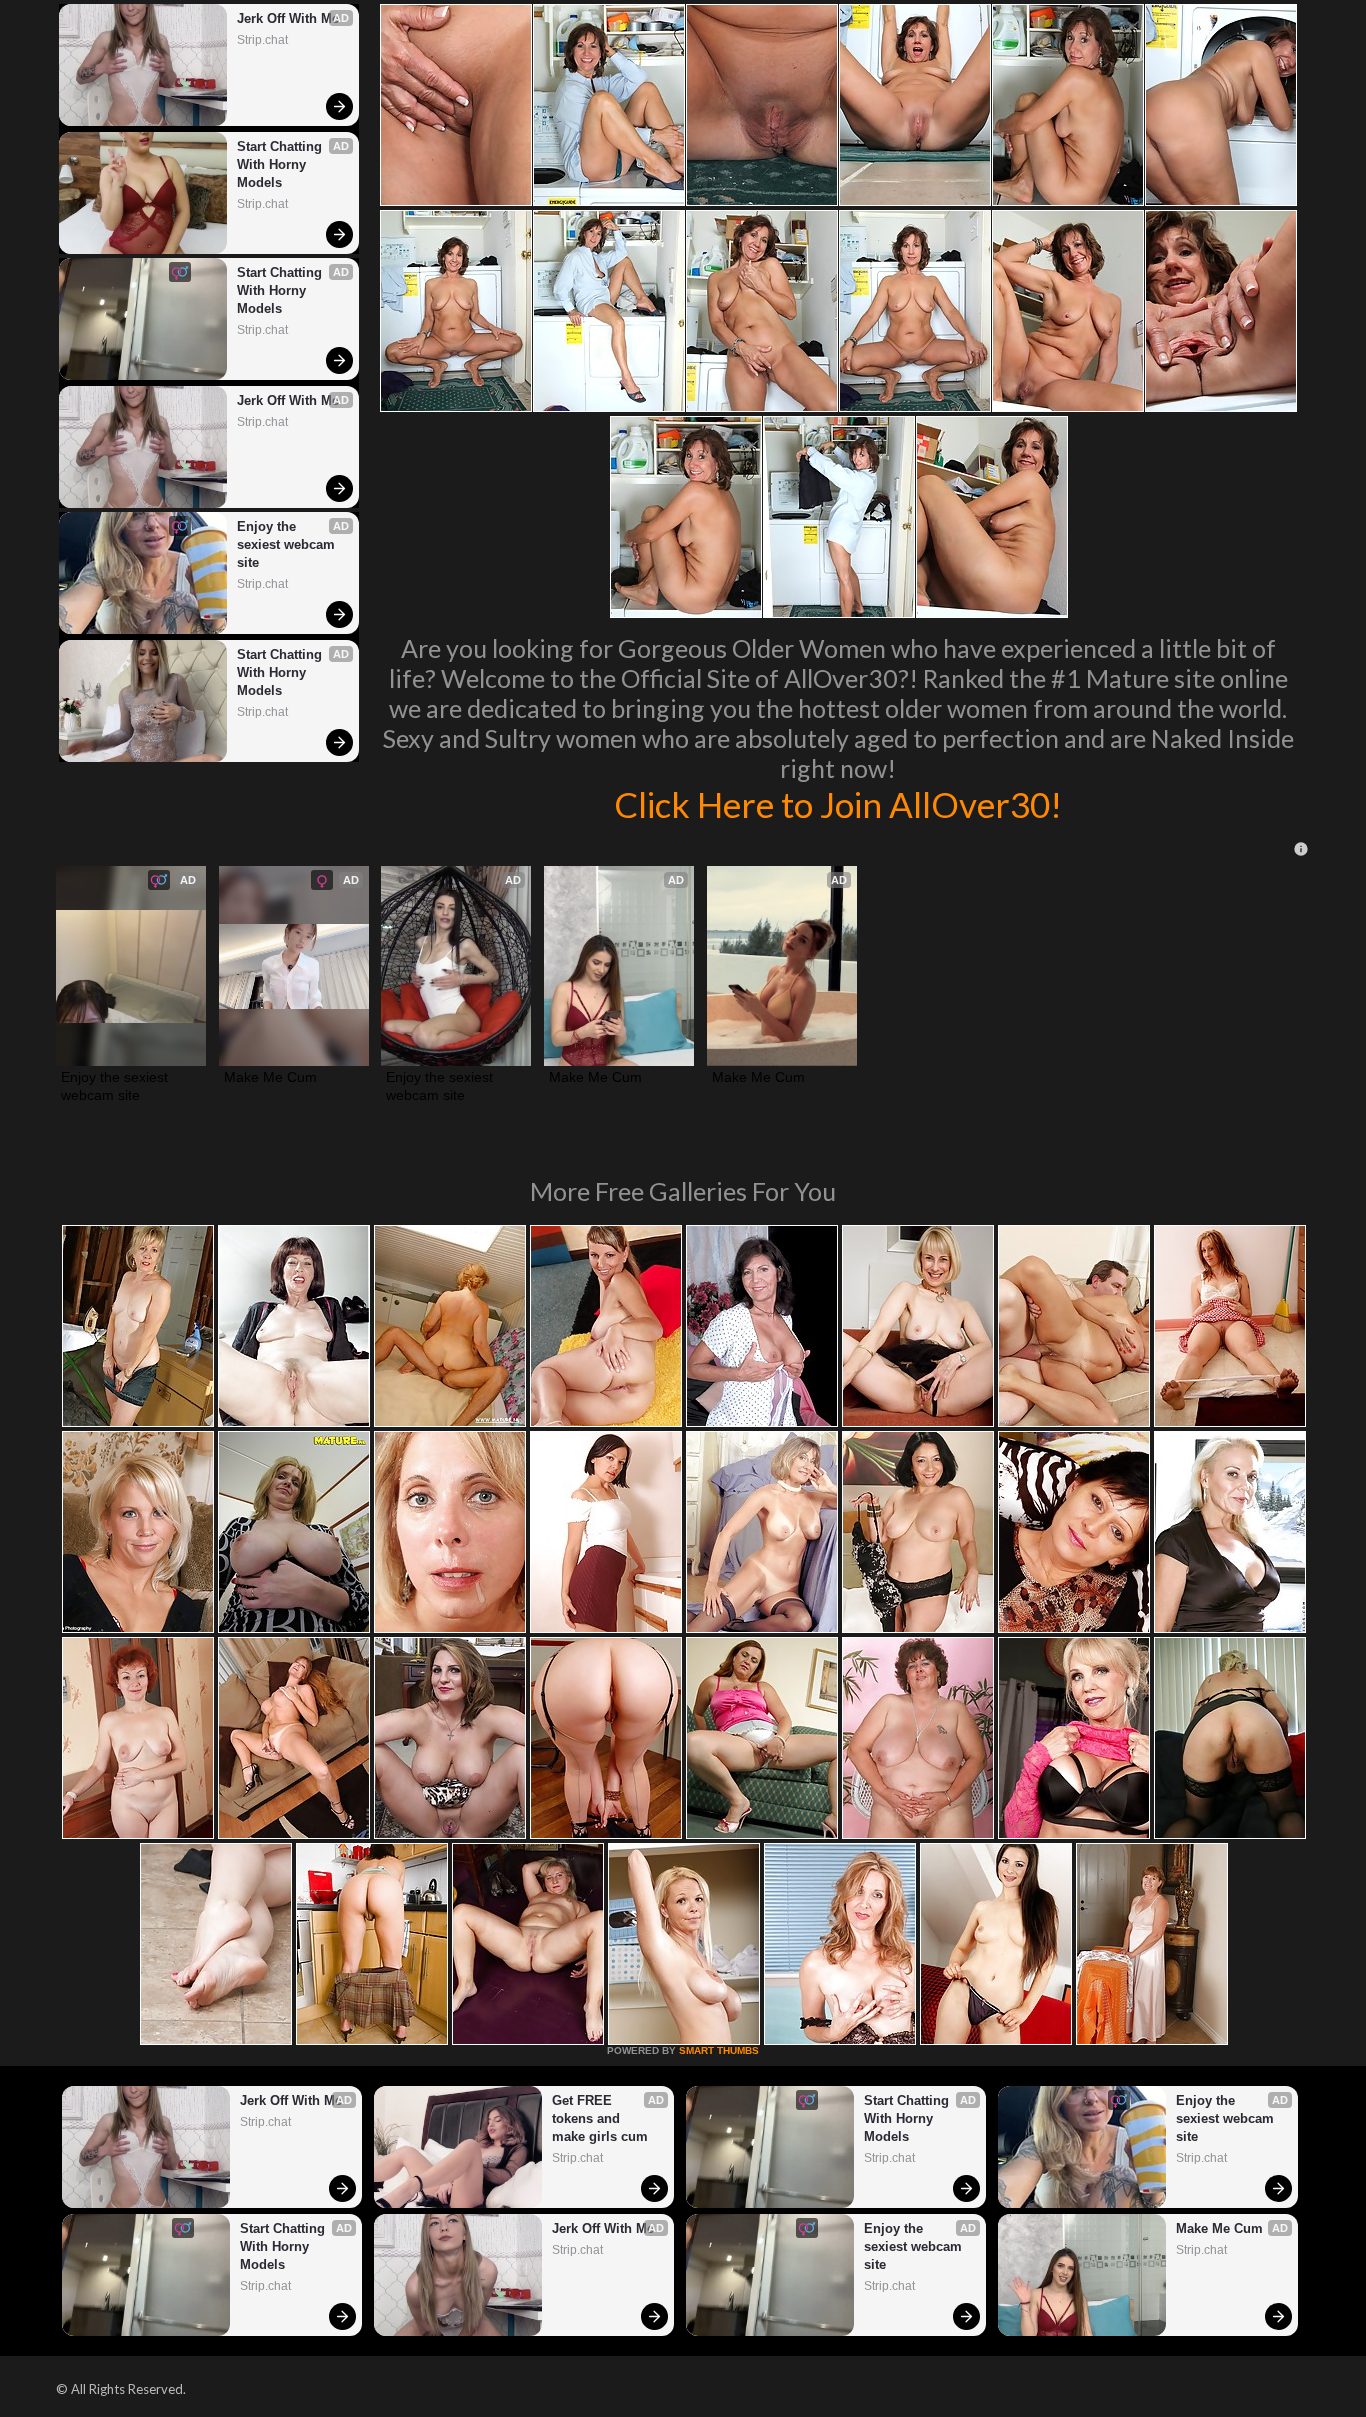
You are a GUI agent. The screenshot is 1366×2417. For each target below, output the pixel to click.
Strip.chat (262, 40)
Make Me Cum (270, 1077)
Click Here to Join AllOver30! (838, 804)
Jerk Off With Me (288, 18)
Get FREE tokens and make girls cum (600, 2118)
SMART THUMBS (719, 2050)
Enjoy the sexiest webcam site (288, 544)
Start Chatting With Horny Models (281, 164)
